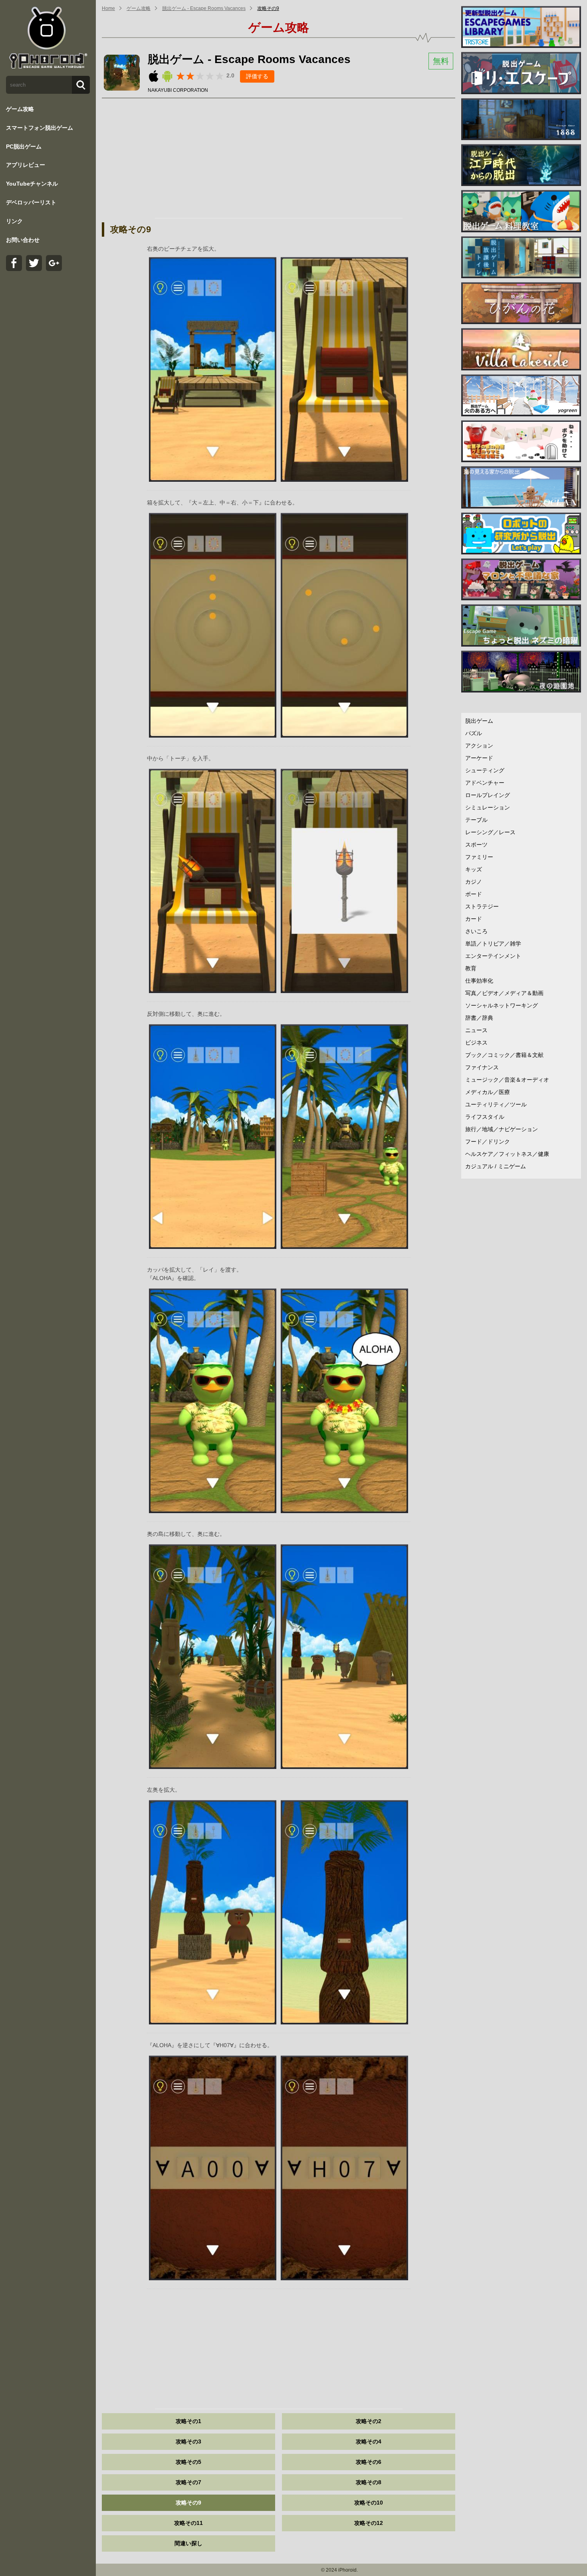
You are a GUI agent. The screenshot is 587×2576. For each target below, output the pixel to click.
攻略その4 (369, 2441)
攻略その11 (188, 2523)
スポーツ (476, 845)
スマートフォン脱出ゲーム (40, 128)
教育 (471, 968)
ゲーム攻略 (20, 109)
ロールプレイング (488, 795)
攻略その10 (369, 2503)
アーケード (479, 758)
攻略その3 (188, 2441)
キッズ (474, 869)
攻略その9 (268, 8)
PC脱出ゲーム (24, 146)
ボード (474, 894)
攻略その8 (369, 2482)
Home (108, 8)
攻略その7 (188, 2482)
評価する (257, 76)
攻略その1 (188, 2421)
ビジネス (476, 1043)
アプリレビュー (26, 165)
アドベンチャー (485, 783)
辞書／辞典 (479, 1018)
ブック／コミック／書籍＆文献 (504, 1055)
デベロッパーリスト (31, 202)
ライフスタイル (485, 1117)
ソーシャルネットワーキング (502, 1005)
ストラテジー (482, 906)
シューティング (485, 770)
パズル (474, 733)
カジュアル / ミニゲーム (496, 1166)
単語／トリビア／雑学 (493, 944)
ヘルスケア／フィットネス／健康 (507, 1154)
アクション (479, 746)
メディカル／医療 (488, 1092)
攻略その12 (369, 2523)
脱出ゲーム (479, 721)
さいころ (476, 931)
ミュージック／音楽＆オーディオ (507, 1080)
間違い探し (188, 2543)
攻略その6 (369, 2462)
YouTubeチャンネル (32, 184)
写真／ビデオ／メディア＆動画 (504, 993)
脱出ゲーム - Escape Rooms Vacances (204, 8)
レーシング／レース (490, 832)
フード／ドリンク (488, 1142)
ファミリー (479, 857)
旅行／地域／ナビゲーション (502, 1129)
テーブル (476, 820)
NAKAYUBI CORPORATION (178, 90)
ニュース (476, 1030)
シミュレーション (488, 807)
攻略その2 (369, 2421)
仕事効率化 (479, 981)
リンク (14, 221)
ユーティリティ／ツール (496, 1104)
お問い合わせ (23, 240)
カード (474, 919)
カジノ (474, 882)
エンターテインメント (493, 956)
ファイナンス (482, 1067)
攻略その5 (188, 2462)
